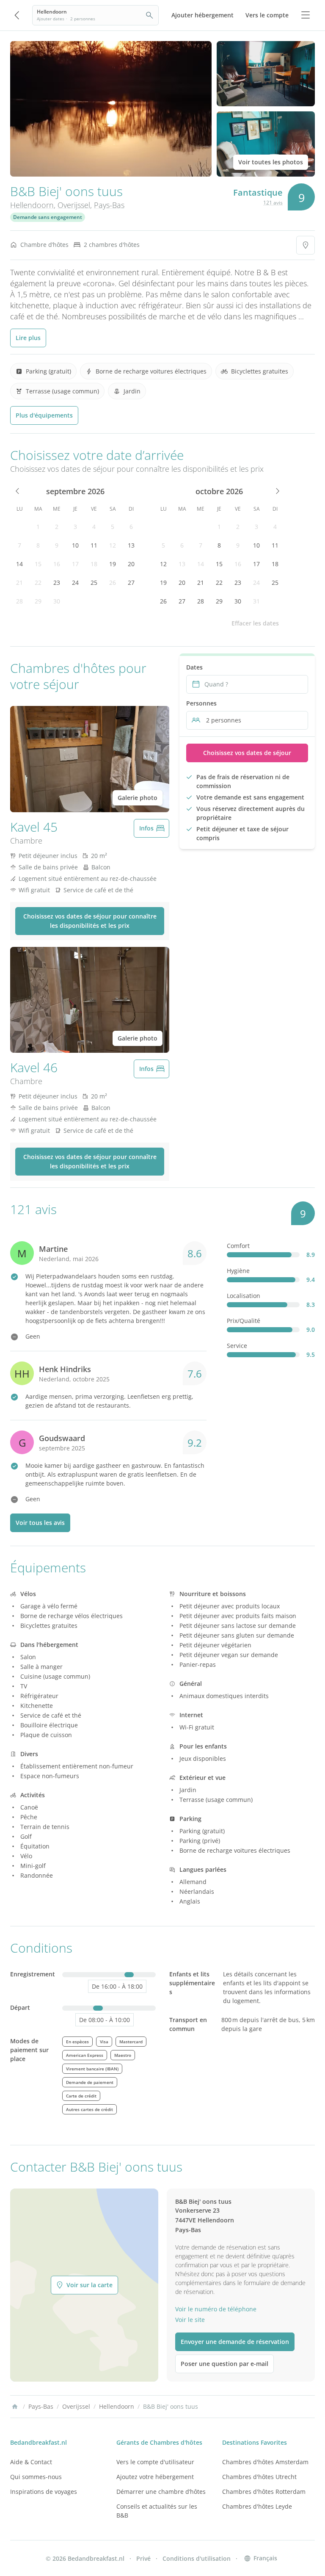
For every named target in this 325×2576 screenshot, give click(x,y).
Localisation (244, 1296)
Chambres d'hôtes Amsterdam (265, 2462)
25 (94, 582)
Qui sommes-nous (36, 2477)
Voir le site (190, 2320)
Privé (143, 2558)
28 (19, 601)
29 (38, 601)
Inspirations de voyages (44, 2492)
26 (113, 582)
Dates (194, 667)
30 (57, 601)
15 (38, 564)
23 (57, 582)
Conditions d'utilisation (197, 2558)
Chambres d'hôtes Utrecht (259, 2477)
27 (131, 582)
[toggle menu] (306, 15)
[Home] (15, 2407)
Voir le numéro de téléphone (216, 2309)
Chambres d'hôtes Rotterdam (264, 2492)
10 (75, 545)
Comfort (238, 1246)
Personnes (201, 703)
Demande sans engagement (48, 217)
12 (113, 545)
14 (19, 564)
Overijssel (74, 205)
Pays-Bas (109, 205)
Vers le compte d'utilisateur (155, 2462)
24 (75, 582)
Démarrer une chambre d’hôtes (161, 2492)
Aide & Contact (31, 2462)
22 (38, 582)
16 (57, 564)
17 (75, 564)
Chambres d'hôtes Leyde (257, 2506)
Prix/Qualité (244, 1321)
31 (256, 601)
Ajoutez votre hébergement (155, 2477)
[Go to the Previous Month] (18, 491)
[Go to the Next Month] (277, 491)
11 (94, 545)
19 (113, 564)
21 (19, 582)
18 (94, 564)
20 (131, 564)
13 (131, 545)
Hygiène (238, 1271)
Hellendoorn (32, 205)
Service (237, 1346)
